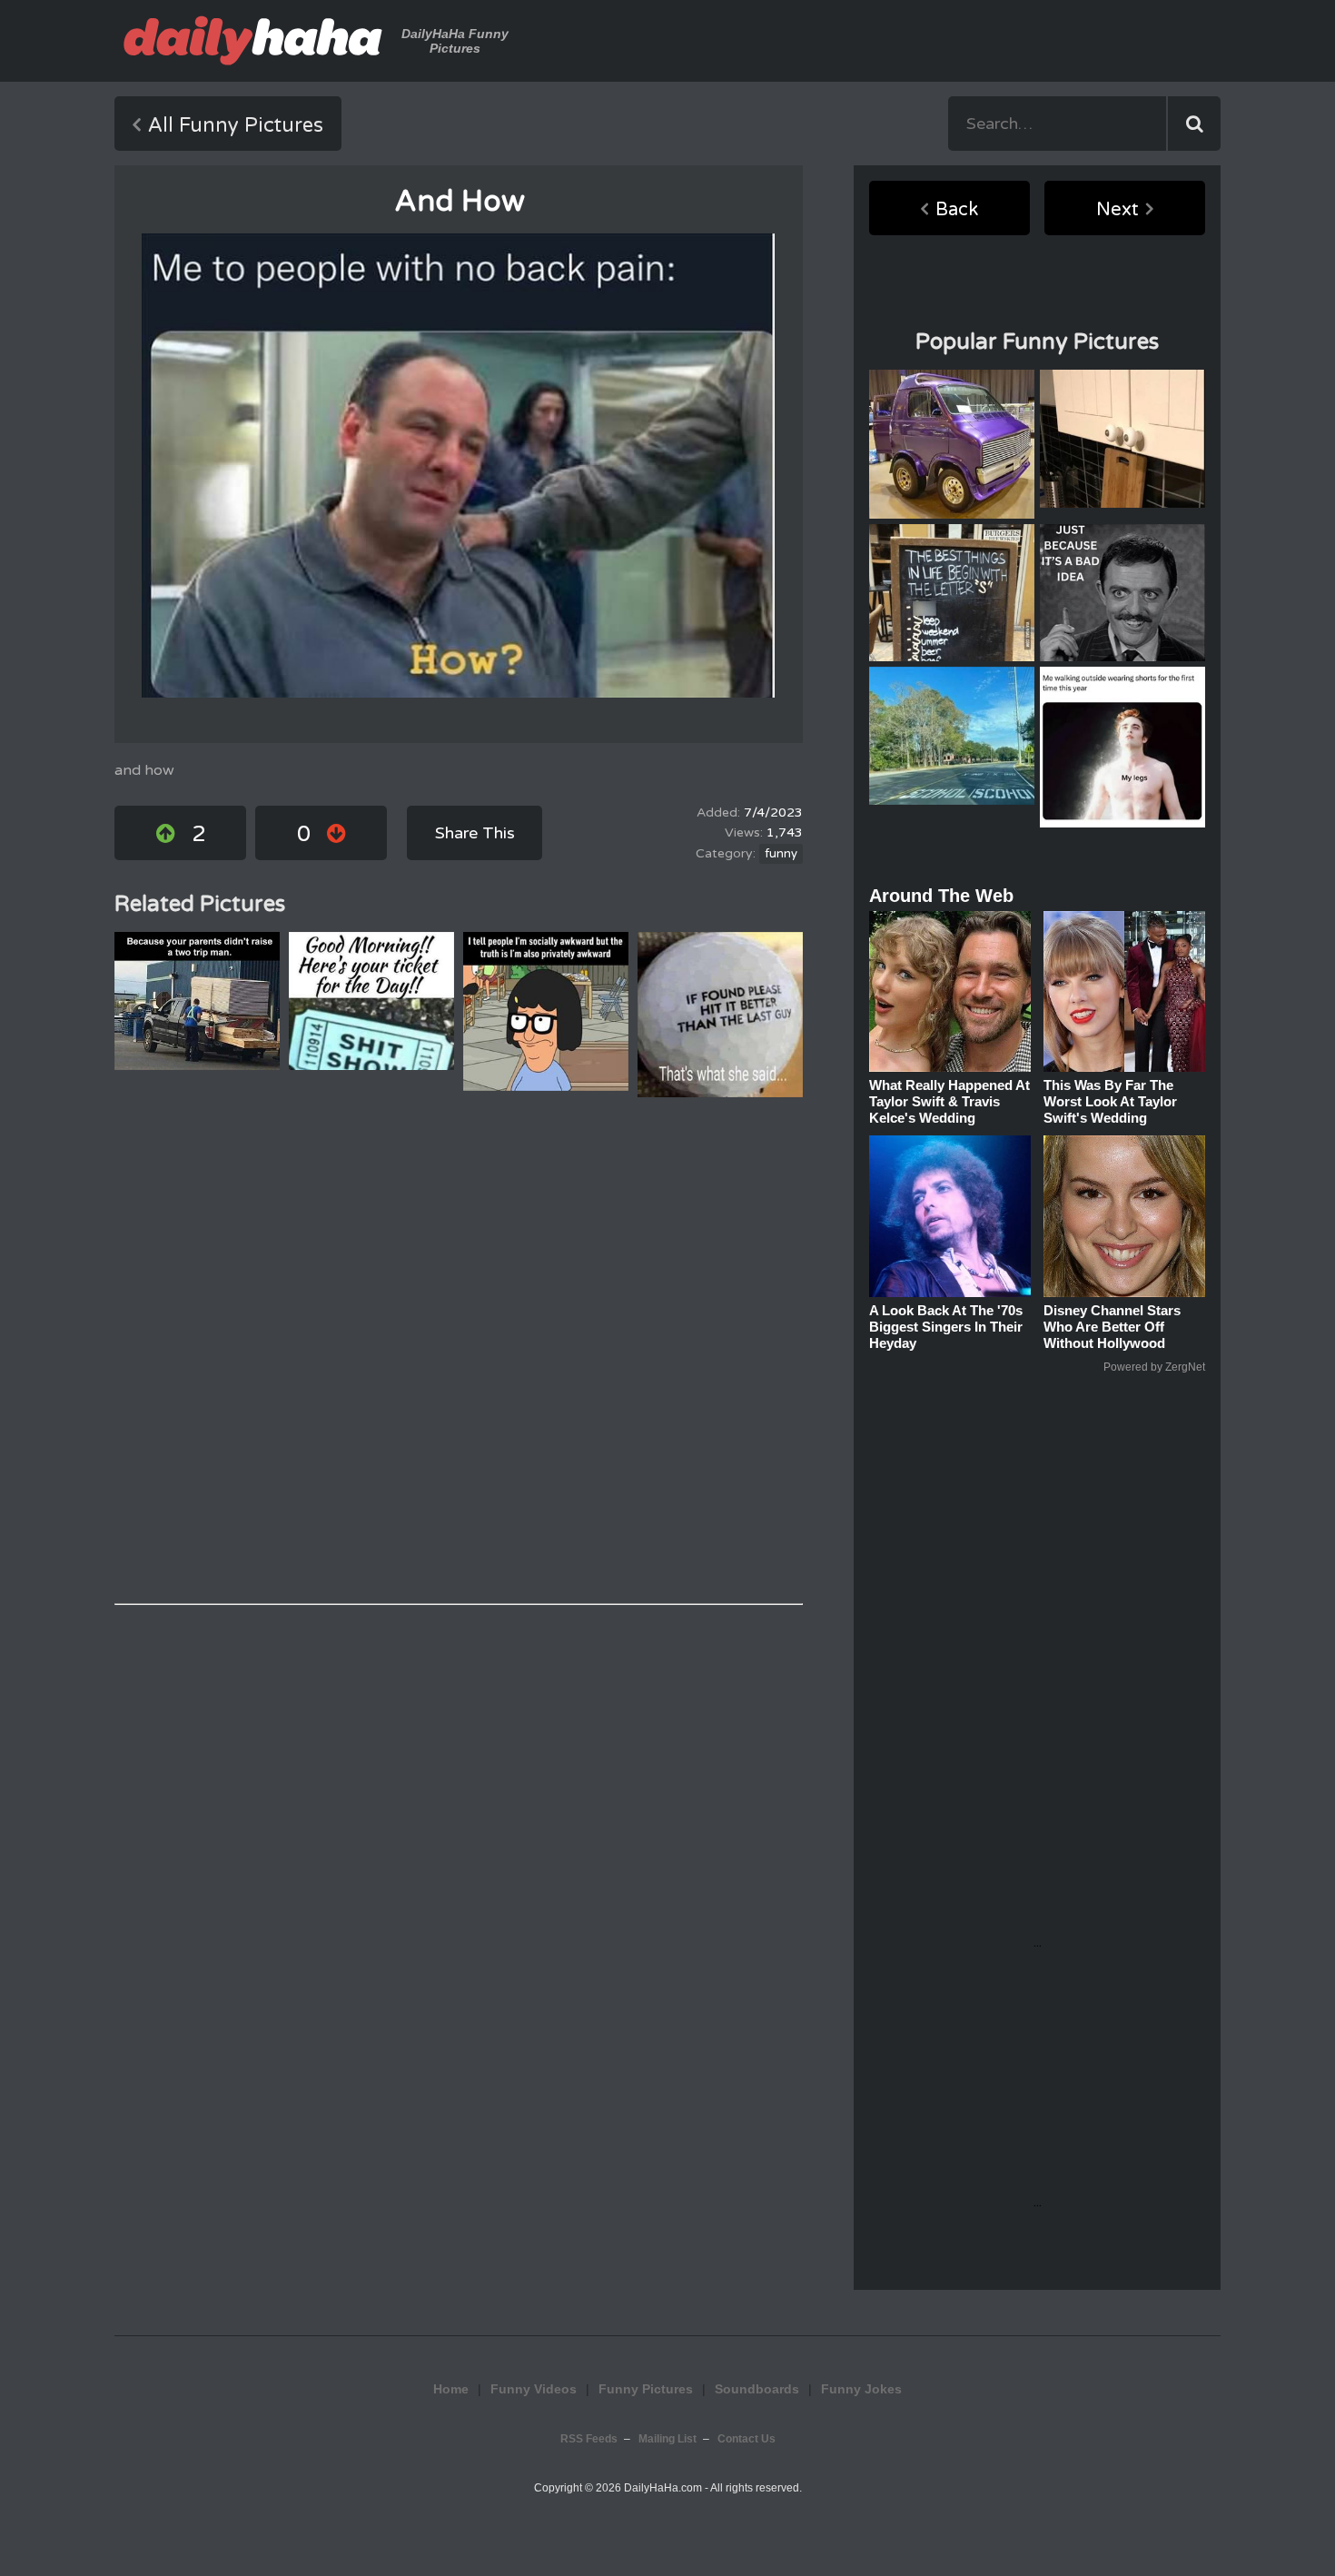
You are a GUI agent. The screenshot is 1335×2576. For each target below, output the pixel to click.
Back (957, 210)
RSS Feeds (589, 2439)
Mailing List (667, 2439)
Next (1117, 210)
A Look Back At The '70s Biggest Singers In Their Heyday (946, 1327)
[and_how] (458, 466)
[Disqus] (459, 1351)
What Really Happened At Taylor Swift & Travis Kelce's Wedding (949, 1101)
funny (781, 854)
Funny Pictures (646, 2389)
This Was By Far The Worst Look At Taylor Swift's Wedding (1110, 1101)
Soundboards (757, 2389)
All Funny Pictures (236, 125)
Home (451, 2389)
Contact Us (747, 2439)
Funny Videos (534, 2389)
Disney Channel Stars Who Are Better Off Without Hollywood (1112, 1327)
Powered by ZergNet (1154, 1367)
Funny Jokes (861, 2389)
